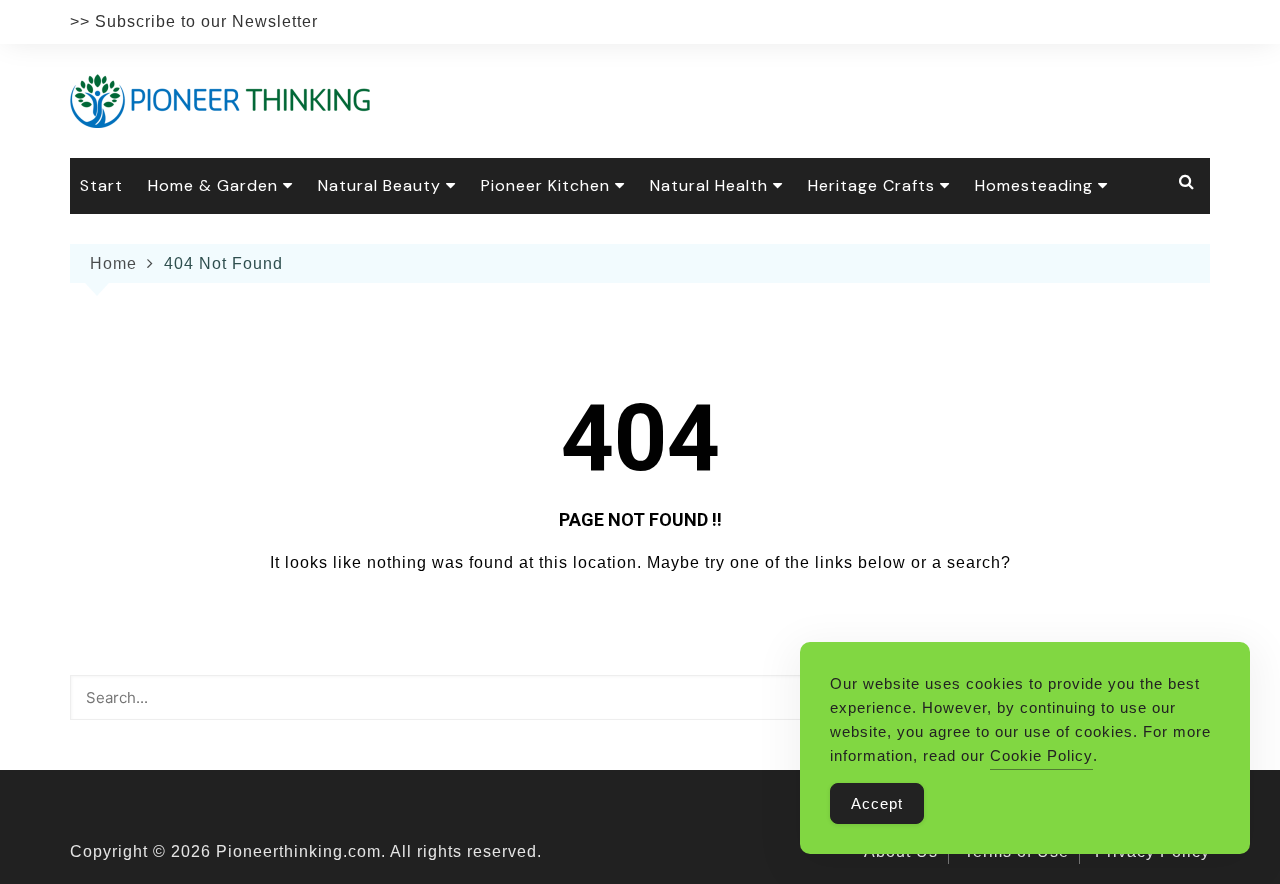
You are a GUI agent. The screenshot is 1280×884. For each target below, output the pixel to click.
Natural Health (709, 185)
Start (101, 185)
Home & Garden (213, 185)
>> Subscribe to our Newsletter (194, 21)
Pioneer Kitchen (545, 185)
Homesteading (1034, 185)
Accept (877, 803)
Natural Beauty (379, 185)
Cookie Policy (1041, 755)
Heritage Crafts (871, 185)
